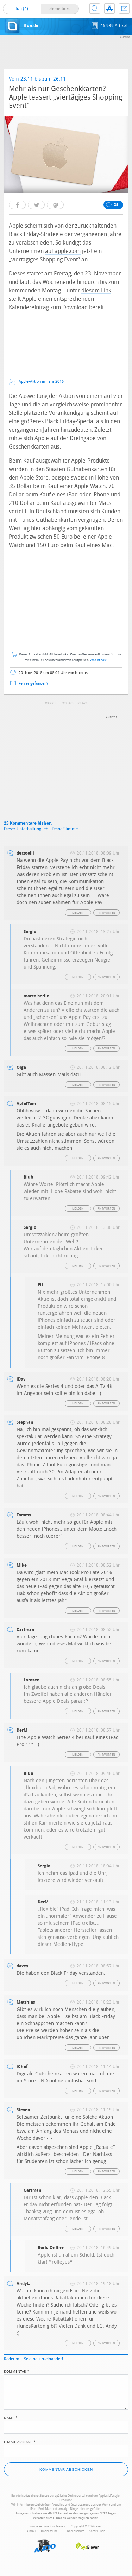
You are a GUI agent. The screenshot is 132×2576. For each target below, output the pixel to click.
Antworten (106, 913)
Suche (95, 8)
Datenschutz (76, 2531)
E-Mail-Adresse (20, 2441)
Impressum (49, 2531)
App (109, 8)
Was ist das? (99, 660)
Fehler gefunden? (33, 683)
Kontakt (124, 8)
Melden (78, 913)
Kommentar (17, 2371)
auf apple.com (63, 251)
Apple (52, 703)
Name (11, 2417)
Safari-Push (97, 2531)
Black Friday (76, 703)
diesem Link (96, 290)
